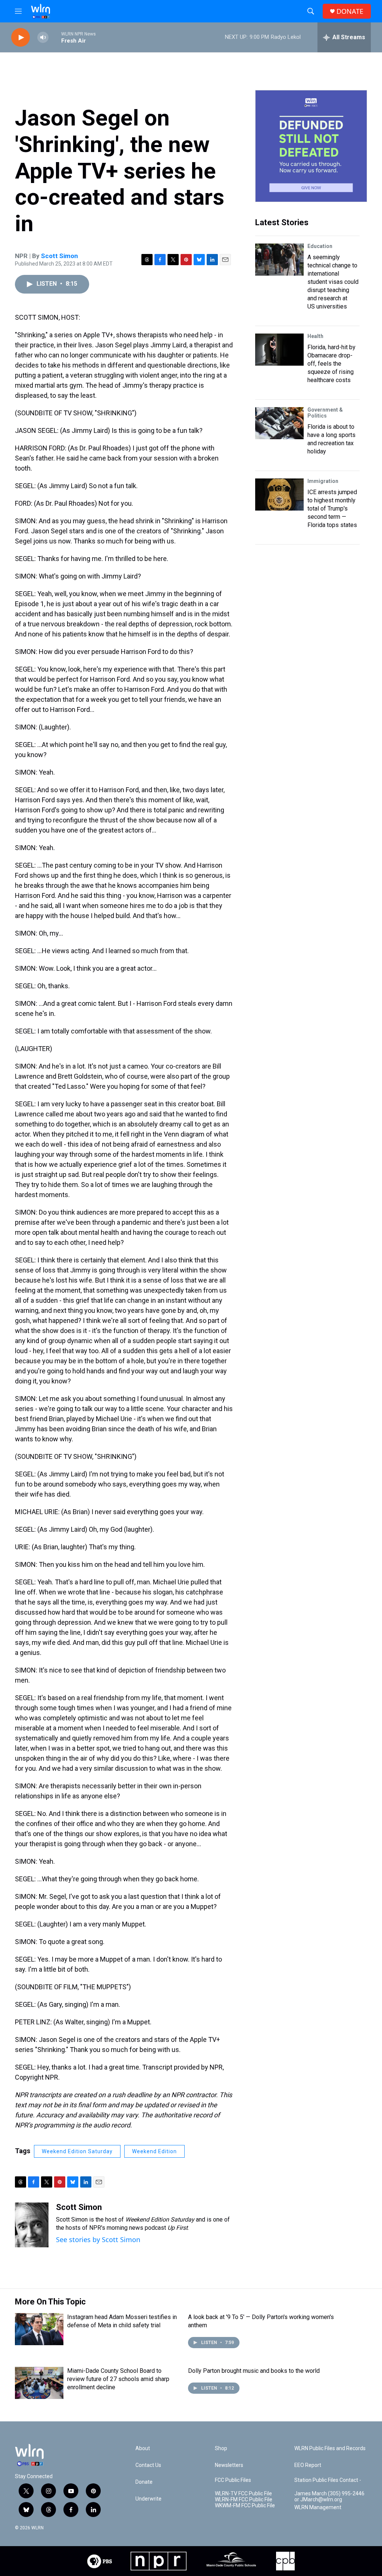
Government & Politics (325, 413)
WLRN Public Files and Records (330, 2448)
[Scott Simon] (32, 2225)
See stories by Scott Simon (98, 2239)
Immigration (323, 481)
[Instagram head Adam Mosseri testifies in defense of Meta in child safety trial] (39, 2329)
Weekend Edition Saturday (77, 2151)
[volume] (43, 38)
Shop (221, 2448)
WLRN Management (318, 2507)
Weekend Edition (154, 2151)
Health (315, 336)
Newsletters (229, 2465)
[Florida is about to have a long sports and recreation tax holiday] (279, 423)
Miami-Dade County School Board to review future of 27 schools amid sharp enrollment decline (118, 2379)
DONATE (350, 11)
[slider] (55, 37)
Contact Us (148, 2465)
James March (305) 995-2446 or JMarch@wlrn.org (329, 2497)
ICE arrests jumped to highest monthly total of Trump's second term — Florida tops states (332, 509)
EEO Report (308, 2465)
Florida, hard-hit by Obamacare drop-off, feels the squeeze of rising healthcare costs (331, 364)
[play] (21, 38)
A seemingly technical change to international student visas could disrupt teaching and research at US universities (333, 282)
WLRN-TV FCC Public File (243, 2494)
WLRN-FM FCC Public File (244, 2500)
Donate (144, 2482)
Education (320, 246)
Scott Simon (60, 256)
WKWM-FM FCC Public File (245, 2506)
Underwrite (148, 2499)
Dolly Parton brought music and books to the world (254, 2371)
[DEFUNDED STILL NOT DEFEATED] (311, 146)
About (143, 2448)
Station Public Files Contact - (328, 2480)
